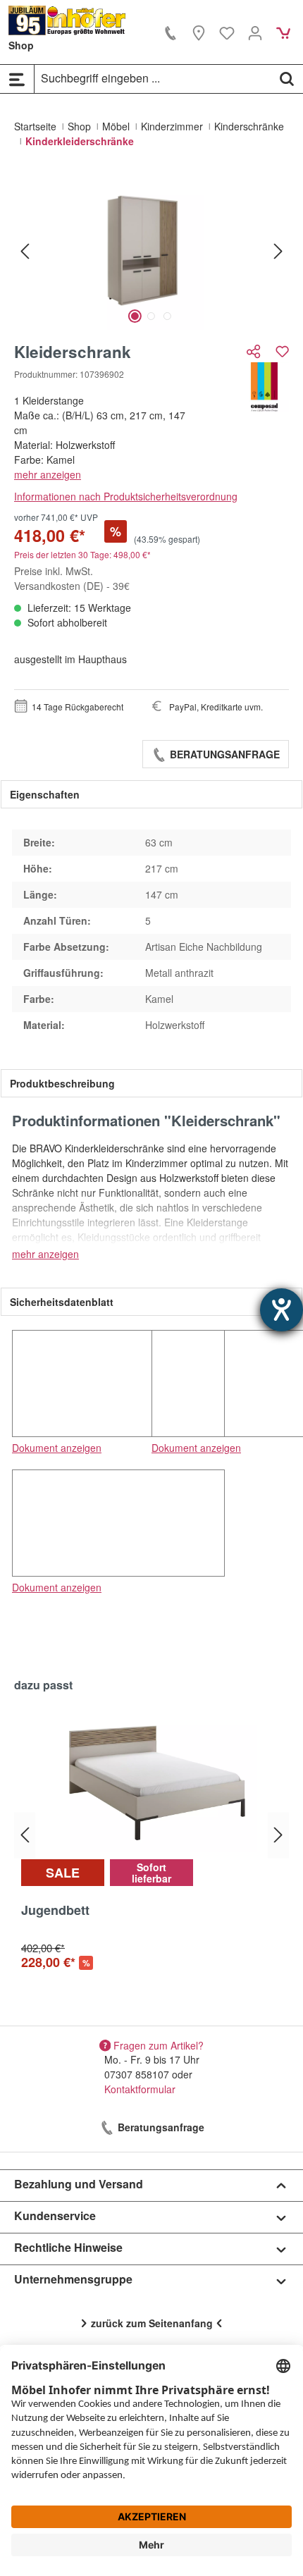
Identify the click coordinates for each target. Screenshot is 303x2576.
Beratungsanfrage (223, 754)
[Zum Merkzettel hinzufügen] (282, 351)
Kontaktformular (140, 2089)
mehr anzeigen (48, 474)
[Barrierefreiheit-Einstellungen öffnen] (282, 1310)
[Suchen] (287, 78)
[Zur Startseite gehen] (67, 20)
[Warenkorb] (283, 32)
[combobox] (153, 78)
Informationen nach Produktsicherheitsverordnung (126, 496)
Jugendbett (55, 1911)
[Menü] (17, 79)
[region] (151, 251)
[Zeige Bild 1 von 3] (135, 316)
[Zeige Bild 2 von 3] (151, 316)
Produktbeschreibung (62, 1083)
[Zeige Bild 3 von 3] (167, 316)
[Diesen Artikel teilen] (255, 351)
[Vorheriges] (25, 251)
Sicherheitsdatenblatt (62, 1302)
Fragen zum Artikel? (159, 2045)
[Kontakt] (171, 32)
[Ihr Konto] (255, 32)
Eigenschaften (45, 794)
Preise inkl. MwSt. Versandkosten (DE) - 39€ (72, 578)
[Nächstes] (278, 251)
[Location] (199, 32)
